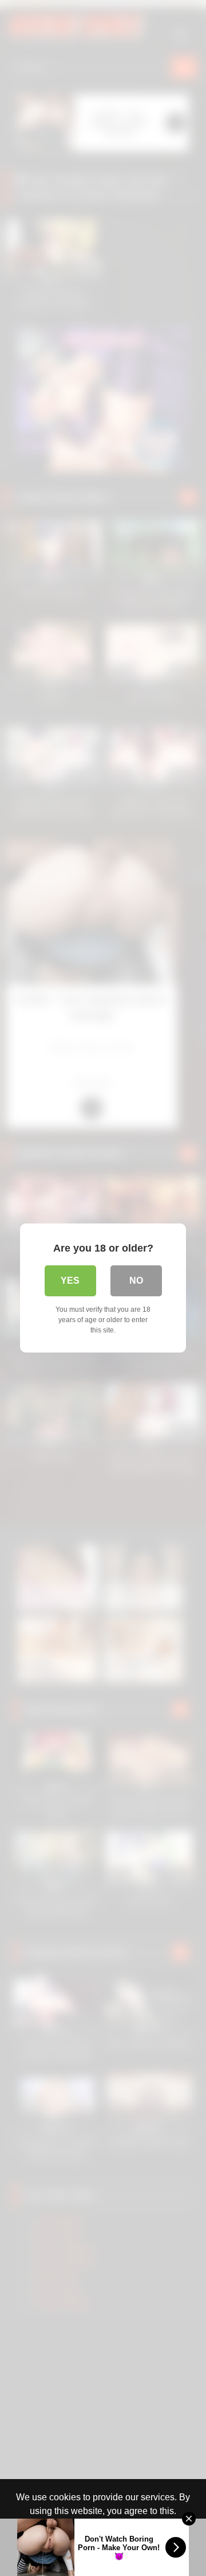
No (136, 1281)
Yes (70, 1281)
